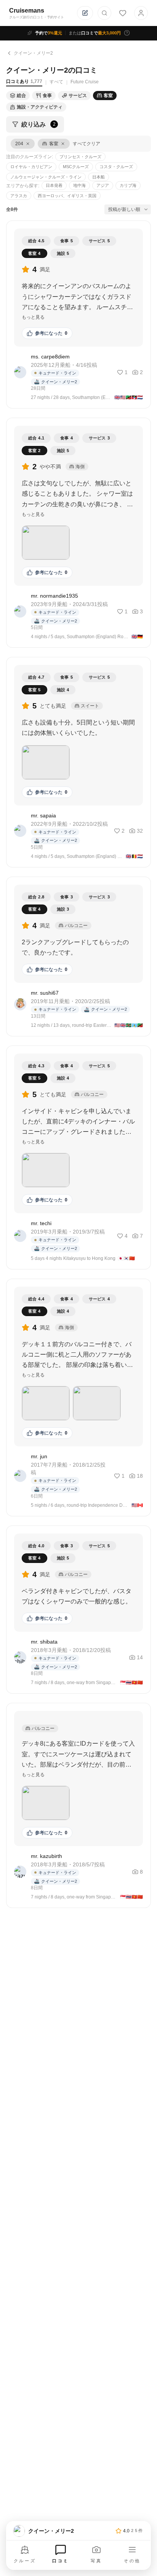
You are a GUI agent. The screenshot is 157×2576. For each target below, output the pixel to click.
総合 (21, 96)
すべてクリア (87, 144)
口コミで (95, 33)
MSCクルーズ (76, 167)
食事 (47, 96)
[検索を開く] (104, 13)
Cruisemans (27, 11)
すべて (56, 82)
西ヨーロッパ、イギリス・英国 (67, 196)
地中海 (79, 185)
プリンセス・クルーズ (80, 157)
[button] (46, 543)
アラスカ (19, 196)
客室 (108, 96)
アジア (103, 185)
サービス (78, 96)
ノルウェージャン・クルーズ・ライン (46, 177)
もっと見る (33, 317)
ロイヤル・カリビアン (31, 167)
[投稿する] (85, 13)
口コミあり (24, 81)
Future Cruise (85, 82)
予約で (49, 33)
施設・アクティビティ (40, 107)
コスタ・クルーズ (116, 167)
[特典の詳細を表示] (127, 33)
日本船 (99, 177)
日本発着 (54, 185)
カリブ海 (128, 185)
